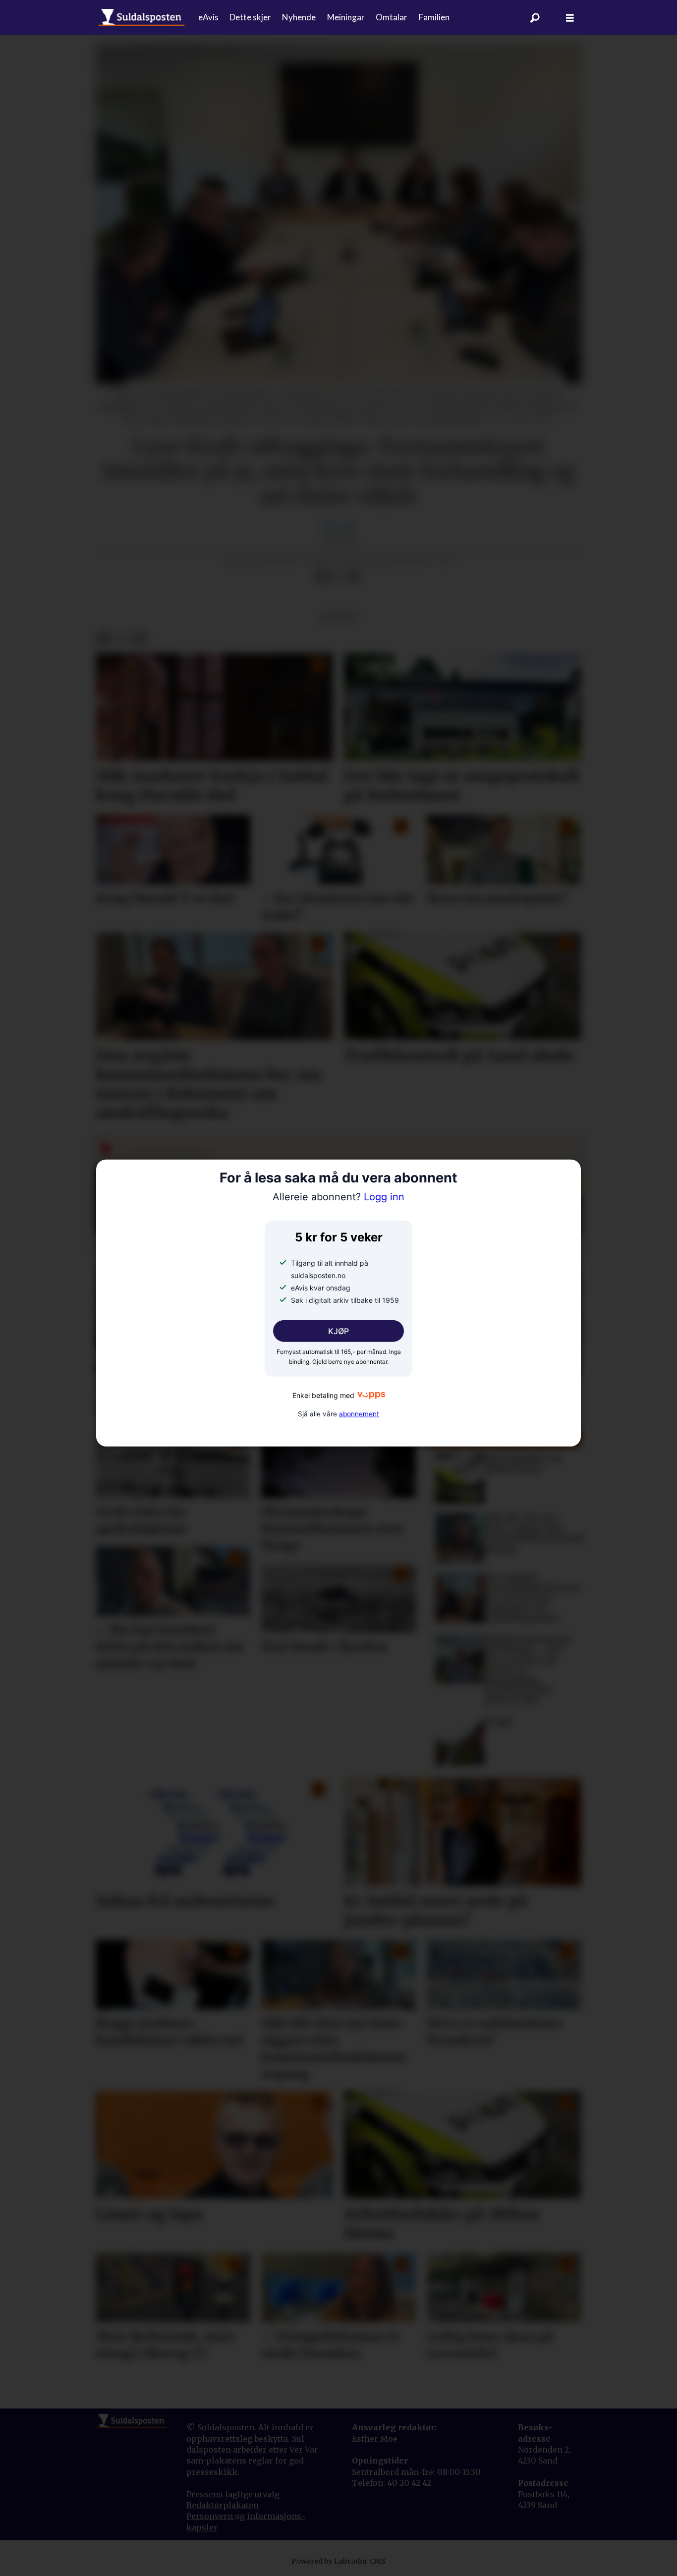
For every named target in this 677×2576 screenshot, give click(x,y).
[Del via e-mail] (354, 577)
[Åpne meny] (570, 18)
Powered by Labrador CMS (338, 2561)
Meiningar (346, 17)
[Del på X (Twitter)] (338, 577)
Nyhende (299, 17)
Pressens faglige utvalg (233, 2494)
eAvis (208, 17)
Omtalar (392, 17)
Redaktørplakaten (223, 2505)
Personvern (211, 2516)
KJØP (338, 1331)
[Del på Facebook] (322, 577)
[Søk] (535, 17)
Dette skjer (250, 17)
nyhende (339, 617)
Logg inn (338, 1197)
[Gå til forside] (141, 17)
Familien (434, 17)
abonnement (359, 1413)
